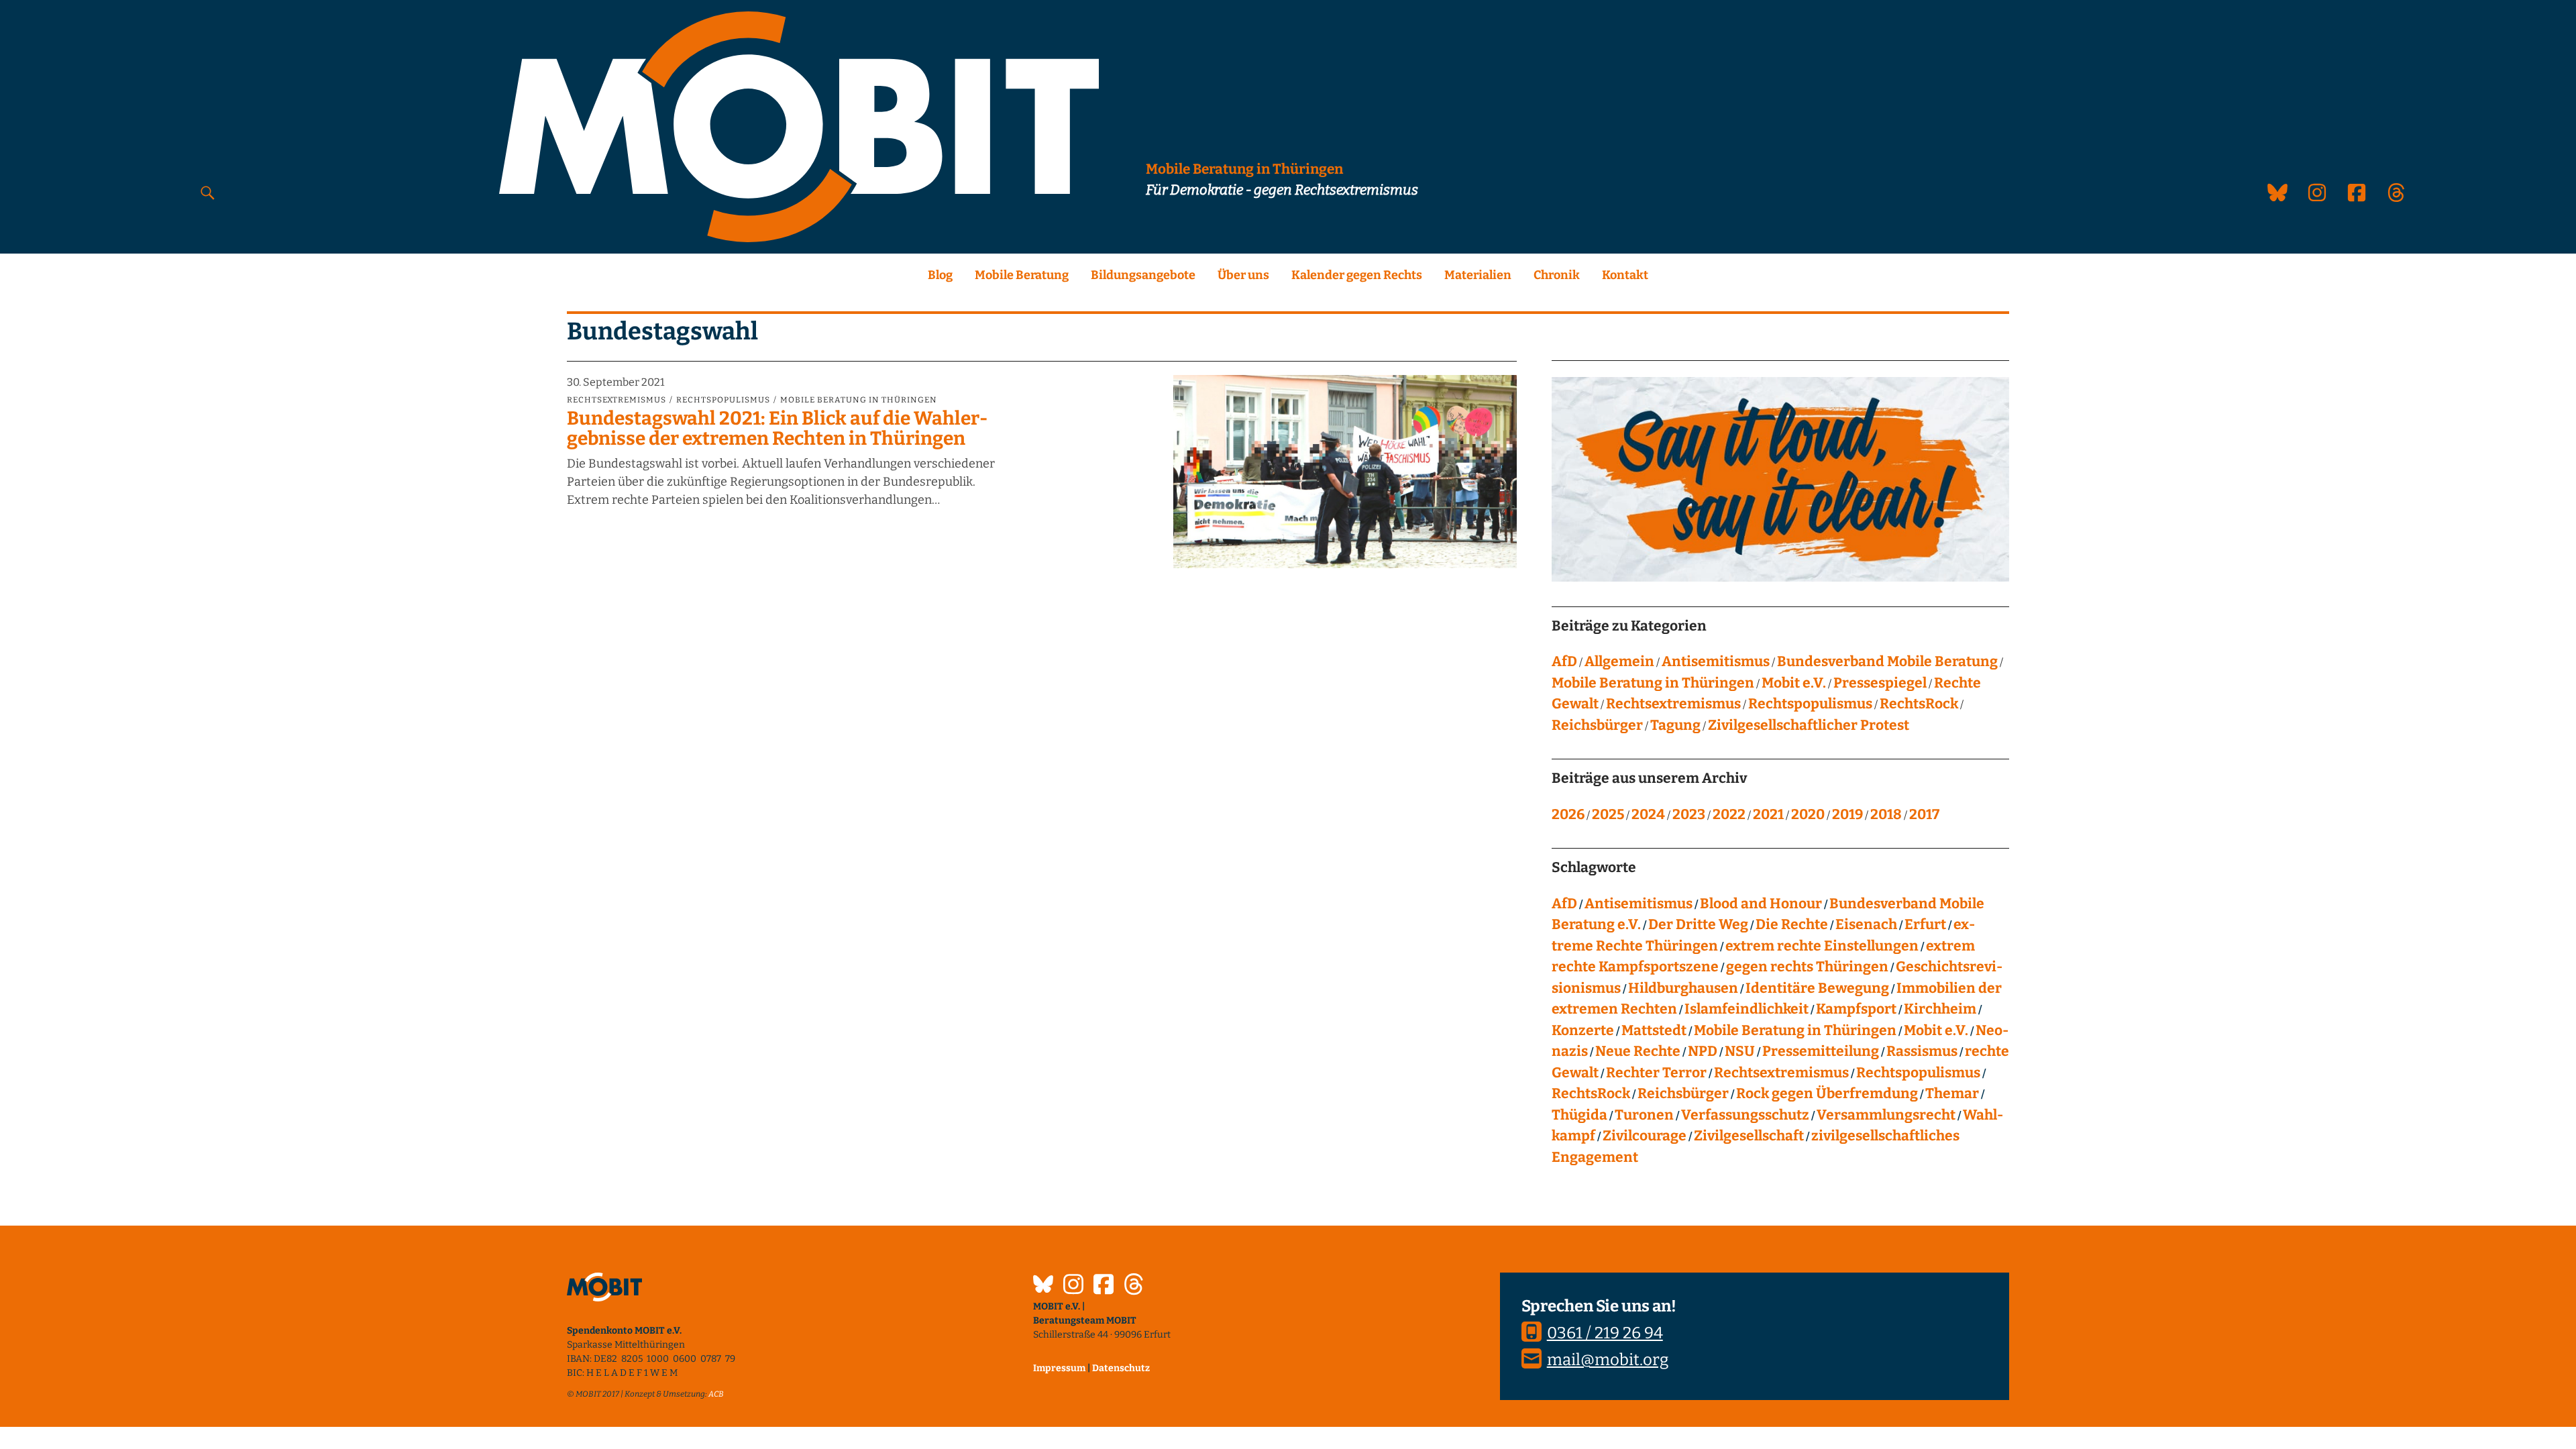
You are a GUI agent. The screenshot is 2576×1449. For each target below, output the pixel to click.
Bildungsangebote (1143, 275)
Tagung (1675, 725)
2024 (1648, 814)
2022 (1729, 814)
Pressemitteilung (1821, 1051)
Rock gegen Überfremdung (1827, 1093)
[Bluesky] (1043, 1286)
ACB (716, 1394)
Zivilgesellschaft (1749, 1136)
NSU (1740, 1051)
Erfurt (1925, 924)
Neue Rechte (1638, 1051)
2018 (1886, 814)
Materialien (1478, 275)
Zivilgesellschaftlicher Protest (1809, 725)
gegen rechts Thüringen (1807, 967)
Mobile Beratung (1022, 275)
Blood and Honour (1761, 904)
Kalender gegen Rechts (1357, 275)
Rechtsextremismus (616, 400)
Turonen (1644, 1115)
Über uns (1243, 275)
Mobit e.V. (1794, 683)
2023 (1689, 814)
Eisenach (1866, 924)
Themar (1952, 1093)
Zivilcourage (1645, 1136)
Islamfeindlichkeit (1747, 1009)
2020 (1808, 814)
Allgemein (1619, 661)
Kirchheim (1940, 1009)
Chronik (1557, 275)
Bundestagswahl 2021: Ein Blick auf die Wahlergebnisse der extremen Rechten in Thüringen (777, 429)
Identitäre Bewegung (1817, 988)
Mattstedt (1654, 1030)
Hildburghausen (1683, 988)
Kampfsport (1856, 1009)
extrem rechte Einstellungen (1822, 946)
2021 (1768, 814)
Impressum (1059, 1368)
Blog (940, 275)
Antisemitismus (1716, 661)
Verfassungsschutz (1745, 1115)
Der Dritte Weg (1698, 924)
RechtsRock (1919, 704)
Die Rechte (1792, 924)
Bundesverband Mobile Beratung (1887, 661)
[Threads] (1134, 1286)
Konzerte (1583, 1030)
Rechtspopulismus (723, 400)
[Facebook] (1104, 1286)
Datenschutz (1121, 1368)
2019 (1847, 814)
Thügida (1579, 1115)
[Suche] (208, 192)
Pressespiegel (1880, 683)
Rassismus (1922, 1051)
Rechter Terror (1656, 1073)
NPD (1703, 1051)
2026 (1568, 814)
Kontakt (1625, 275)
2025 (1608, 814)
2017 (1924, 814)
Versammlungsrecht (1886, 1115)
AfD (1564, 661)
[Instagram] (1073, 1286)
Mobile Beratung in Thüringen (859, 400)
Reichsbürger (1597, 725)
